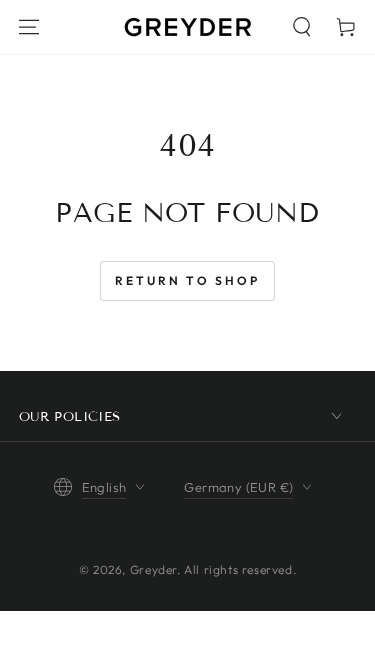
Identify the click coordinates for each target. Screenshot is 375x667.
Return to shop (187, 280)
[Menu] (29, 27)
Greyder (153, 569)
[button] (302, 27)
